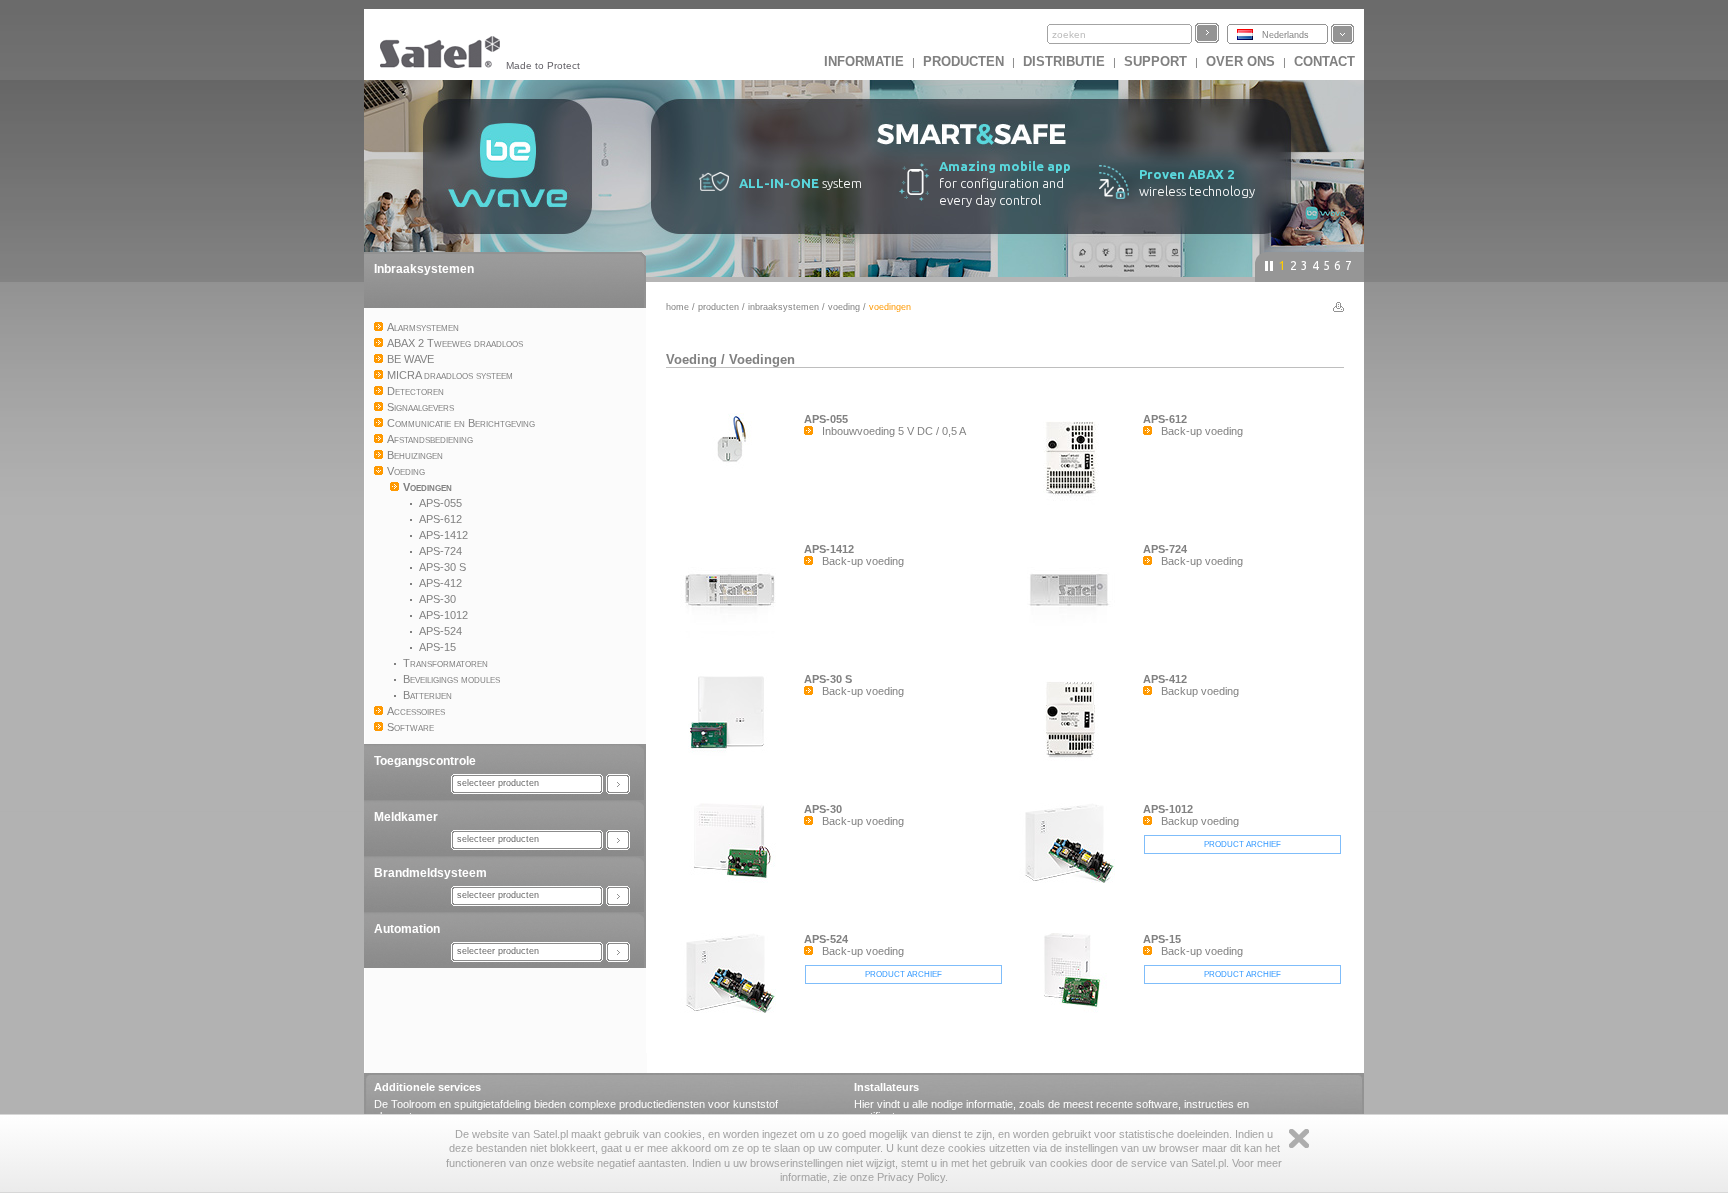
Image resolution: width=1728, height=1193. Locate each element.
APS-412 (1165, 679)
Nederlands (1285, 35)
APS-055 (826, 419)
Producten (963, 61)
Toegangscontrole (425, 761)
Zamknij (1299, 1138)
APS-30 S (828, 679)
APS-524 (826, 939)
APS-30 (823, 809)
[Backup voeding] (1074, 761)
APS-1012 (1168, 809)
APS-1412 (829, 549)
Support (1155, 61)
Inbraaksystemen (424, 269)
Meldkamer (406, 817)
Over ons (1240, 61)
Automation (407, 929)
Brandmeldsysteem (430, 873)
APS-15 (1162, 939)
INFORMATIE (864, 61)
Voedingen (762, 359)
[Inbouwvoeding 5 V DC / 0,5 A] (735, 471)
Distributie (1064, 61)
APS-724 (1165, 549)
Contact (1324, 61)
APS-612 (1165, 419)
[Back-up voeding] (1074, 501)
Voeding (844, 307)
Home (677, 307)
